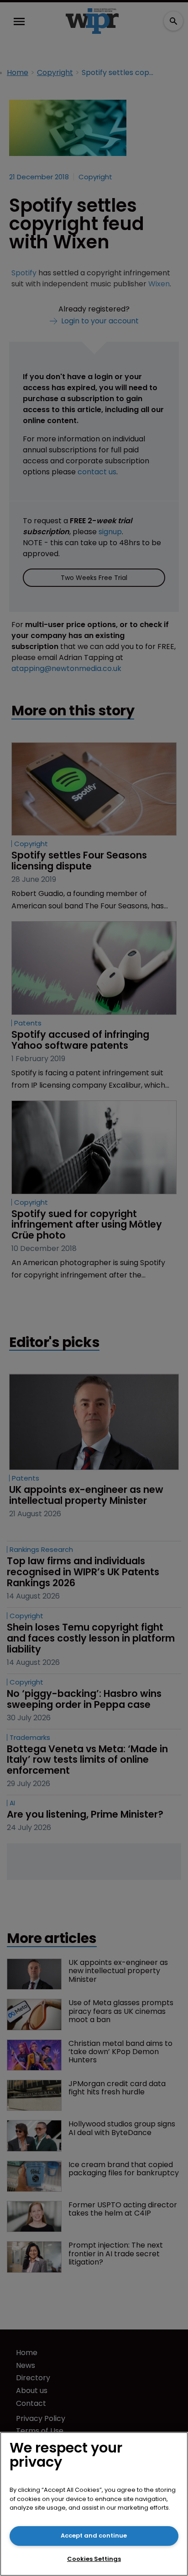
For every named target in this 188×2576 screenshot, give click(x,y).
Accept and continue (94, 2536)
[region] (94, 2504)
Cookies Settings (94, 2559)
